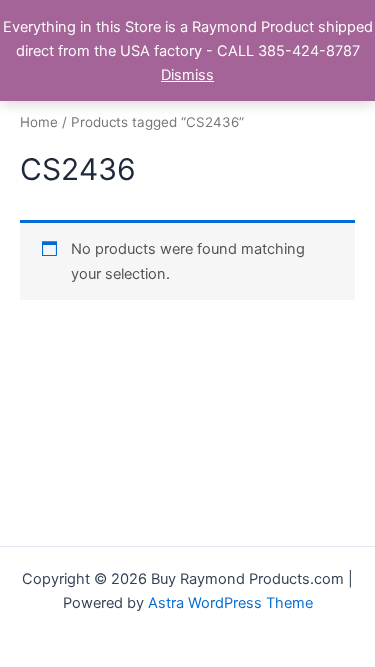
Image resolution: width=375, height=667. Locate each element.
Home (39, 122)
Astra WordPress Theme (230, 603)
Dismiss (187, 75)
